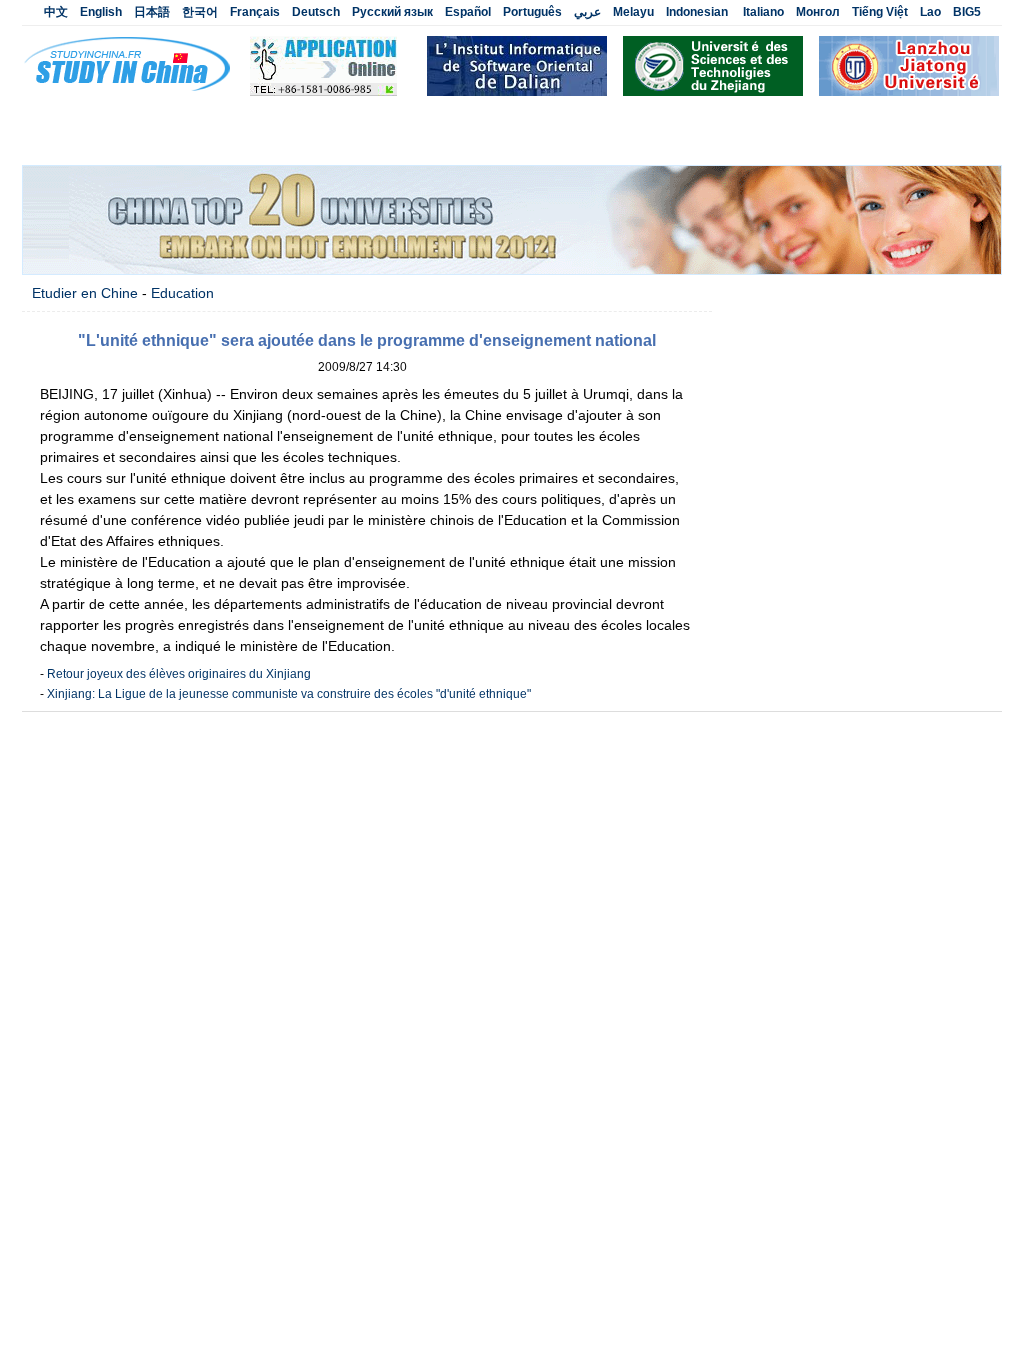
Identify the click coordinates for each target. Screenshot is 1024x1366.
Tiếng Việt (880, 12)
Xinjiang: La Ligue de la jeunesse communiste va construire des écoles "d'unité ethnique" (289, 694)
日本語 (152, 12)
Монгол (818, 12)
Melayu (633, 12)
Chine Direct (849, 144)
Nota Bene (941, 144)
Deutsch (316, 12)
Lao (930, 12)
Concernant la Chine (125, 144)
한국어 (200, 12)
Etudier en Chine (113, 118)
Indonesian (697, 12)
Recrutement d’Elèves (544, 118)
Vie (369, 144)
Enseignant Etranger (699, 118)
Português (532, 12)
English (101, 12)
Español (468, 12)
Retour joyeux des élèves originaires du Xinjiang (179, 674)
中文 (56, 12)
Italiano (763, 12)
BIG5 (967, 12)
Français (255, 12)
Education (307, 144)
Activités (429, 118)
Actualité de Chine (243, 118)
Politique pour (622, 144)
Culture (233, 144)
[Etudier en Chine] (323, 92)
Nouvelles (352, 118)
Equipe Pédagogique (850, 118)
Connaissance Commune (479, 144)
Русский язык (392, 12)
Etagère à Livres (738, 144)
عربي (587, 12)
